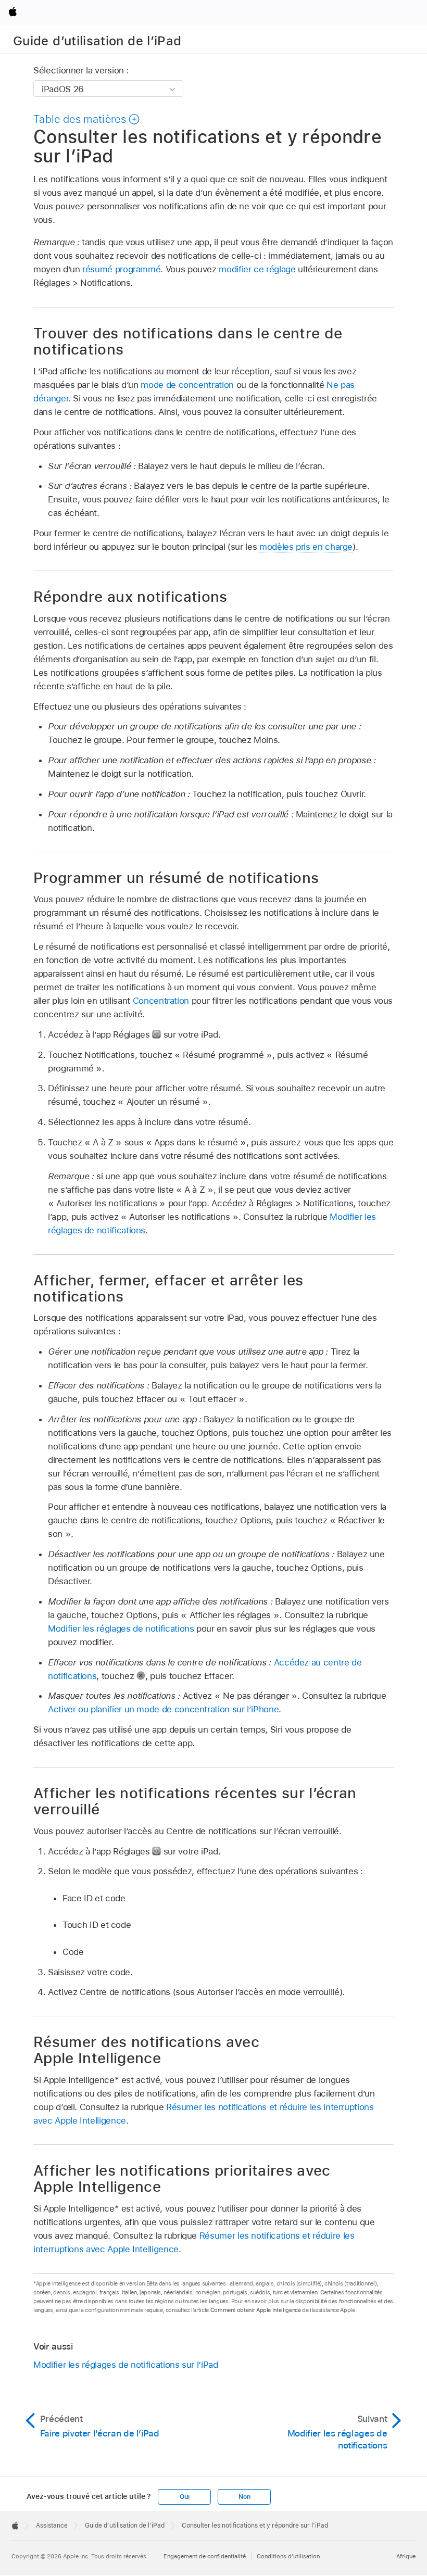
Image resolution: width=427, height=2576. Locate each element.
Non (244, 2497)
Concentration (161, 1001)
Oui (184, 2497)
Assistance (52, 2526)
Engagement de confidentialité (205, 2556)
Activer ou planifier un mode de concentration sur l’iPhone (163, 1709)
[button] (87, 119)
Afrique (406, 2556)
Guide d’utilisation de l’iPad (97, 41)
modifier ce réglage (257, 269)
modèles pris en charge (306, 547)
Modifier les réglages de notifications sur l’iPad (126, 2365)
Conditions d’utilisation (288, 2556)
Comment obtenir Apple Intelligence (256, 2310)
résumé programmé (121, 269)
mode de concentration (187, 385)
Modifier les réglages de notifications (121, 1628)
